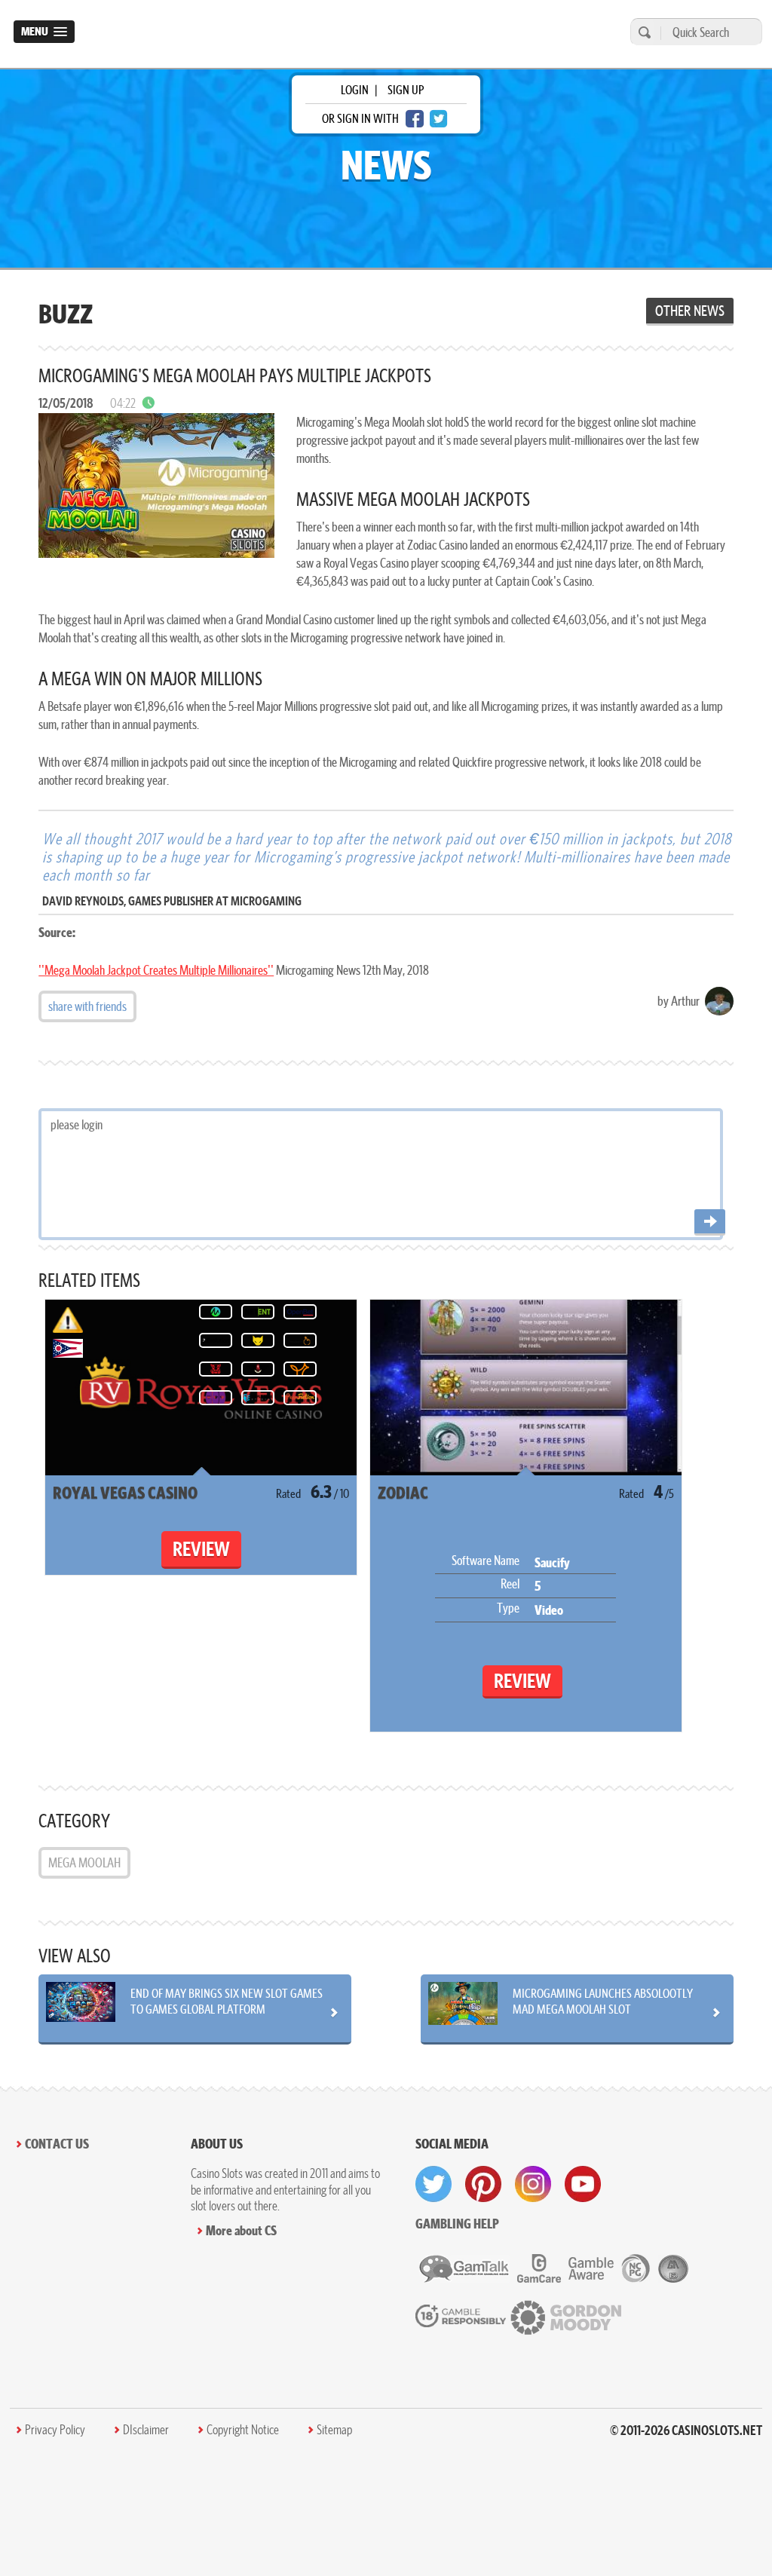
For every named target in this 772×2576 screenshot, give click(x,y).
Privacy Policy (55, 2430)
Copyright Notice (243, 2430)
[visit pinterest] (483, 2184)
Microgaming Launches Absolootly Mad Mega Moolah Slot (603, 2001)
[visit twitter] (433, 2184)
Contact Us (57, 2144)
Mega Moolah (84, 1862)
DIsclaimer (146, 2430)
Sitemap (334, 2430)
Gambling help (457, 2224)
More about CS (241, 2230)
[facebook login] (415, 119)
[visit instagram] (533, 2184)
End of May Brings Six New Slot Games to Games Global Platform (227, 2001)
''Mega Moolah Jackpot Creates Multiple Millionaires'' (156, 970)
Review (201, 1549)
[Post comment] (710, 1222)
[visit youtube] (583, 2184)
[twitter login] (439, 119)
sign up (406, 90)
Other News (690, 311)
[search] (642, 32)
